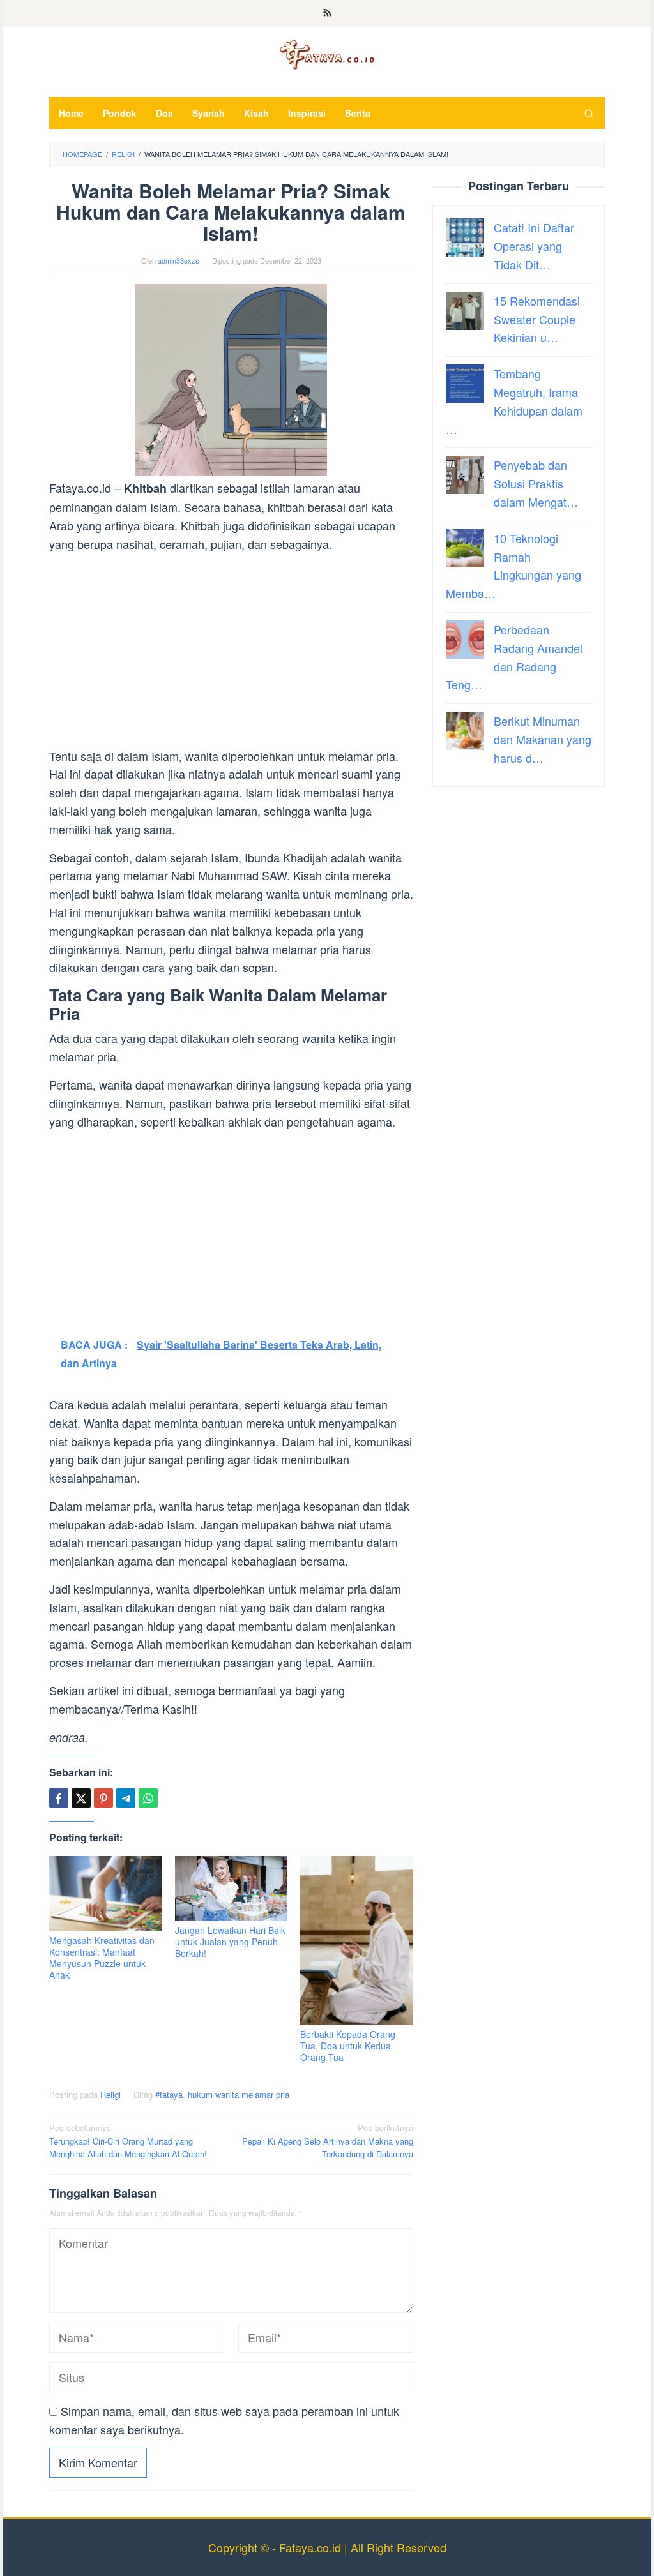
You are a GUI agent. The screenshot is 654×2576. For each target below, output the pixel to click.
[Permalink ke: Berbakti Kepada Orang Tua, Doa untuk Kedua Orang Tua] (357, 1941)
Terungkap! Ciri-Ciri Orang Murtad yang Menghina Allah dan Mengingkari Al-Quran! (128, 2141)
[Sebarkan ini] (59, 1798)
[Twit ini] (81, 1798)
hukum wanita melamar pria (239, 2094)
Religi (110, 2094)
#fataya (169, 2094)
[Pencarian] (589, 113)
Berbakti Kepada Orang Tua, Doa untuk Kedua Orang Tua (348, 2046)
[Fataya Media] (327, 54)
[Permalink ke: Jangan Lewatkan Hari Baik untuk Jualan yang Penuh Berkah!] (232, 1889)
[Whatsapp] (148, 1798)
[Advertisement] (231, 652)
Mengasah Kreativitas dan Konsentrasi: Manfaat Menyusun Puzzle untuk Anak (102, 1958)
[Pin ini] (103, 1798)
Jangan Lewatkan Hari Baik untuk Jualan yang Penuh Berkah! (230, 1942)
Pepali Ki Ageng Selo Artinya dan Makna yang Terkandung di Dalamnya (328, 2141)
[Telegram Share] (126, 1798)
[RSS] (327, 13)
